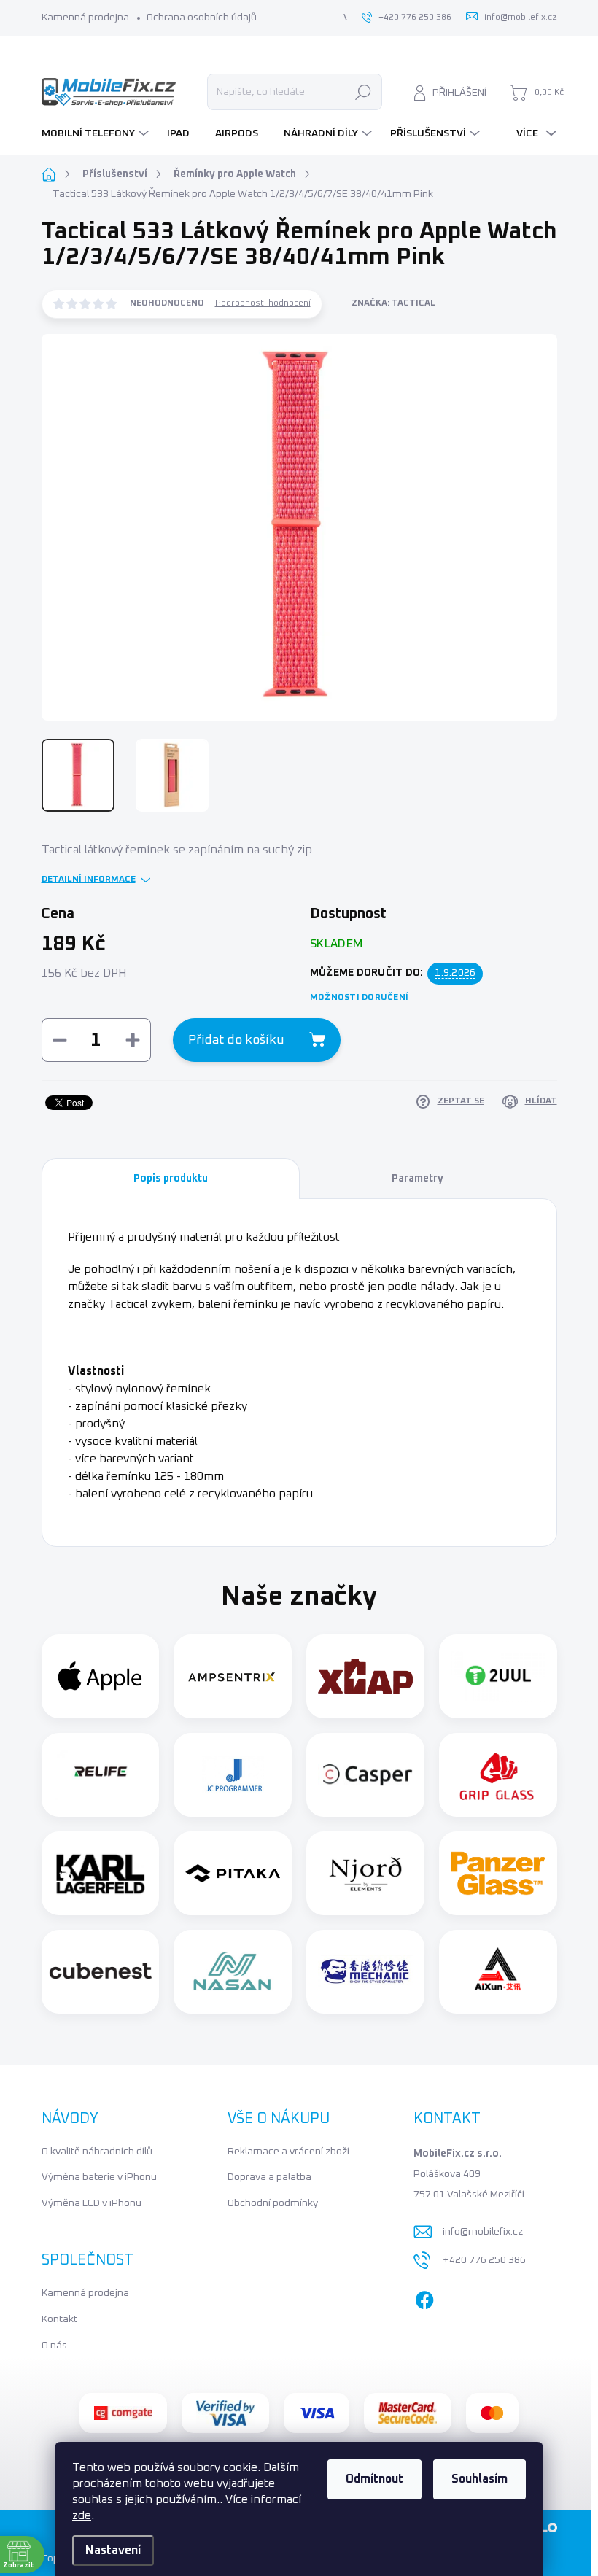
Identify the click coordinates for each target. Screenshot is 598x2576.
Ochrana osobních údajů (202, 18)
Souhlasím (479, 2479)
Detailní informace (89, 880)
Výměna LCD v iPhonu (92, 2203)
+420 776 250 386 (484, 2260)
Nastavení (113, 2550)
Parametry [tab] (418, 1179)
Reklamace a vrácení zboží (288, 2152)
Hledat (363, 92)
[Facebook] (424, 2297)
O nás (54, 2346)
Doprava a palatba (269, 2177)
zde (82, 2515)
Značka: (393, 303)
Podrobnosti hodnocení (263, 303)
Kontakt (59, 2319)
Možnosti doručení (359, 998)
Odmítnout (374, 2479)
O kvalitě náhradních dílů (97, 2152)
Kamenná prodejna (85, 18)
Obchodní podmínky (273, 2203)
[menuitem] (97, 133)
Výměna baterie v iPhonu (99, 2177)
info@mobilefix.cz (483, 2232)
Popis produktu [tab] (171, 1179)
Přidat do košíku (236, 1040)
